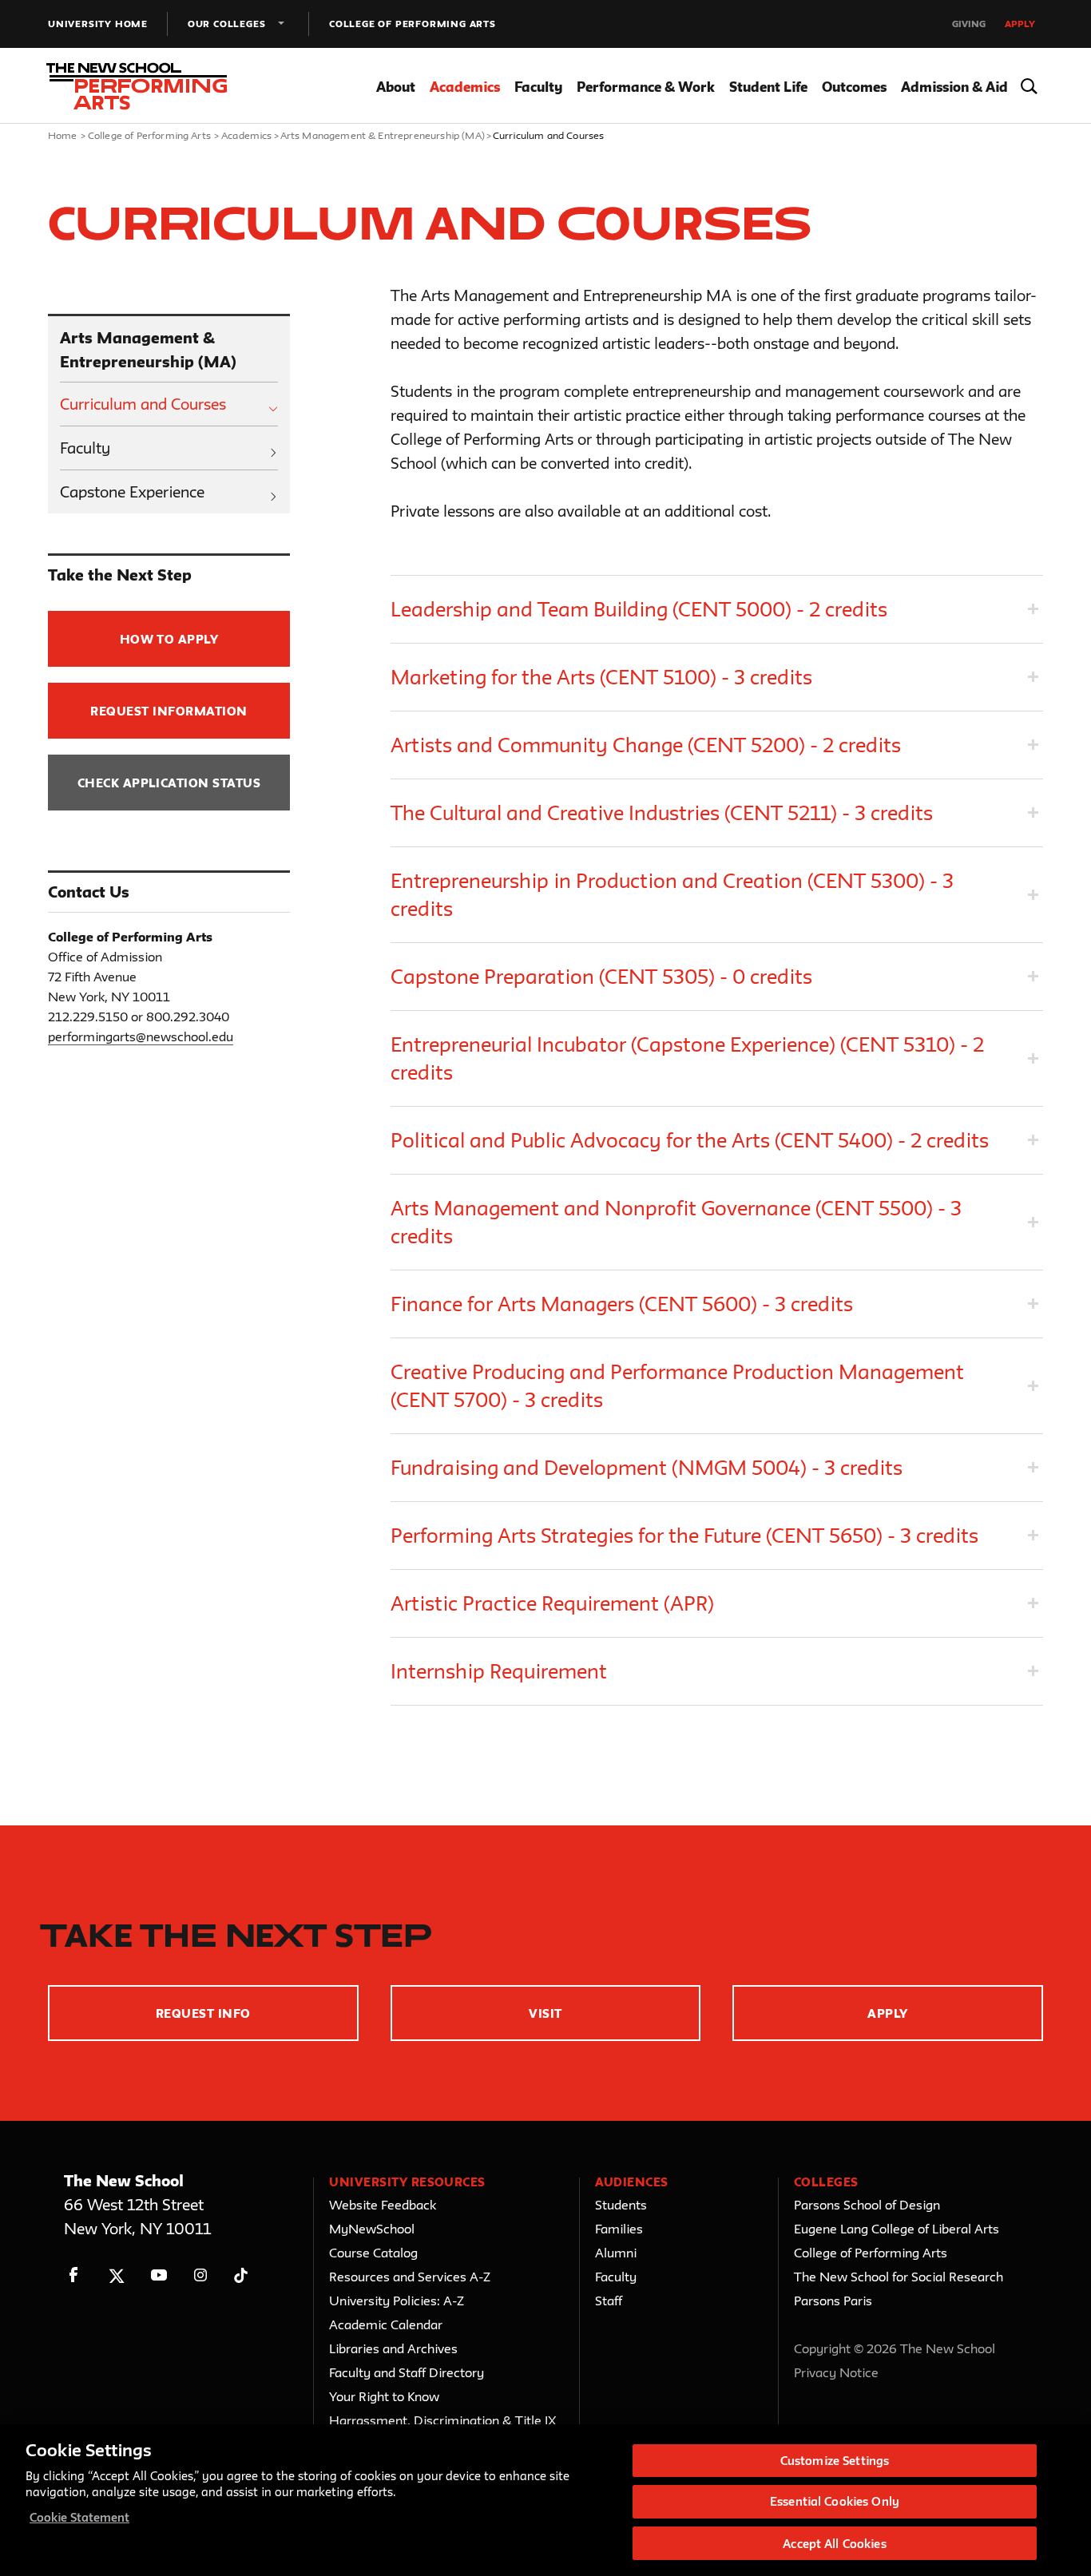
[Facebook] (74, 2275)
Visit (545, 2013)
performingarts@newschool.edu (141, 1036)
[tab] (717, 609)
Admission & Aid (954, 87)
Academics (465, 87)
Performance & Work (646, 87)
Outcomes (854, 87)
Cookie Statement (79, 2517)
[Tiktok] (241, 2275)
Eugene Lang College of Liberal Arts (897, 2229)
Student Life (768, 87)
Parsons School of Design (867, 2205)
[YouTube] (159, 2275)
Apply (1020, 24)
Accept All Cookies (834, 2543)
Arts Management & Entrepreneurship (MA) (383, 135)
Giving (969, 24)
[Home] (142, 86)
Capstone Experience (132, 492)
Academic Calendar (386, 2324)
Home (63, 135)
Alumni (616, 2253)
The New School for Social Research (899, 2277)
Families (619, 2229)
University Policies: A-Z (397, 2301)
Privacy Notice (836, 2372)
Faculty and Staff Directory (407, 2372)
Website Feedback (383, 2205)
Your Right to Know (384, 2396)
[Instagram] (201, 2275)
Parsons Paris (833, 2301)
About (396, 87)
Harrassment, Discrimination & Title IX (443, 2420)
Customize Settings (835, 2461)
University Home (98, 24)
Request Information (169, 711)
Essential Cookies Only (835, 2502)
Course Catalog (373, 2253)
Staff (609, 2301)
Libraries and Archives (393, 2348)
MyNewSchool (372, 2229)
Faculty (538, 87)
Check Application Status (169, 783)
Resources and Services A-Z (410, 2277)
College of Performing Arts (413, 24)
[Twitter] (116, 2275)
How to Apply (169, 639)
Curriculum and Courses (143, 404)
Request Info (203, 2013)
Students (621, 2205)
